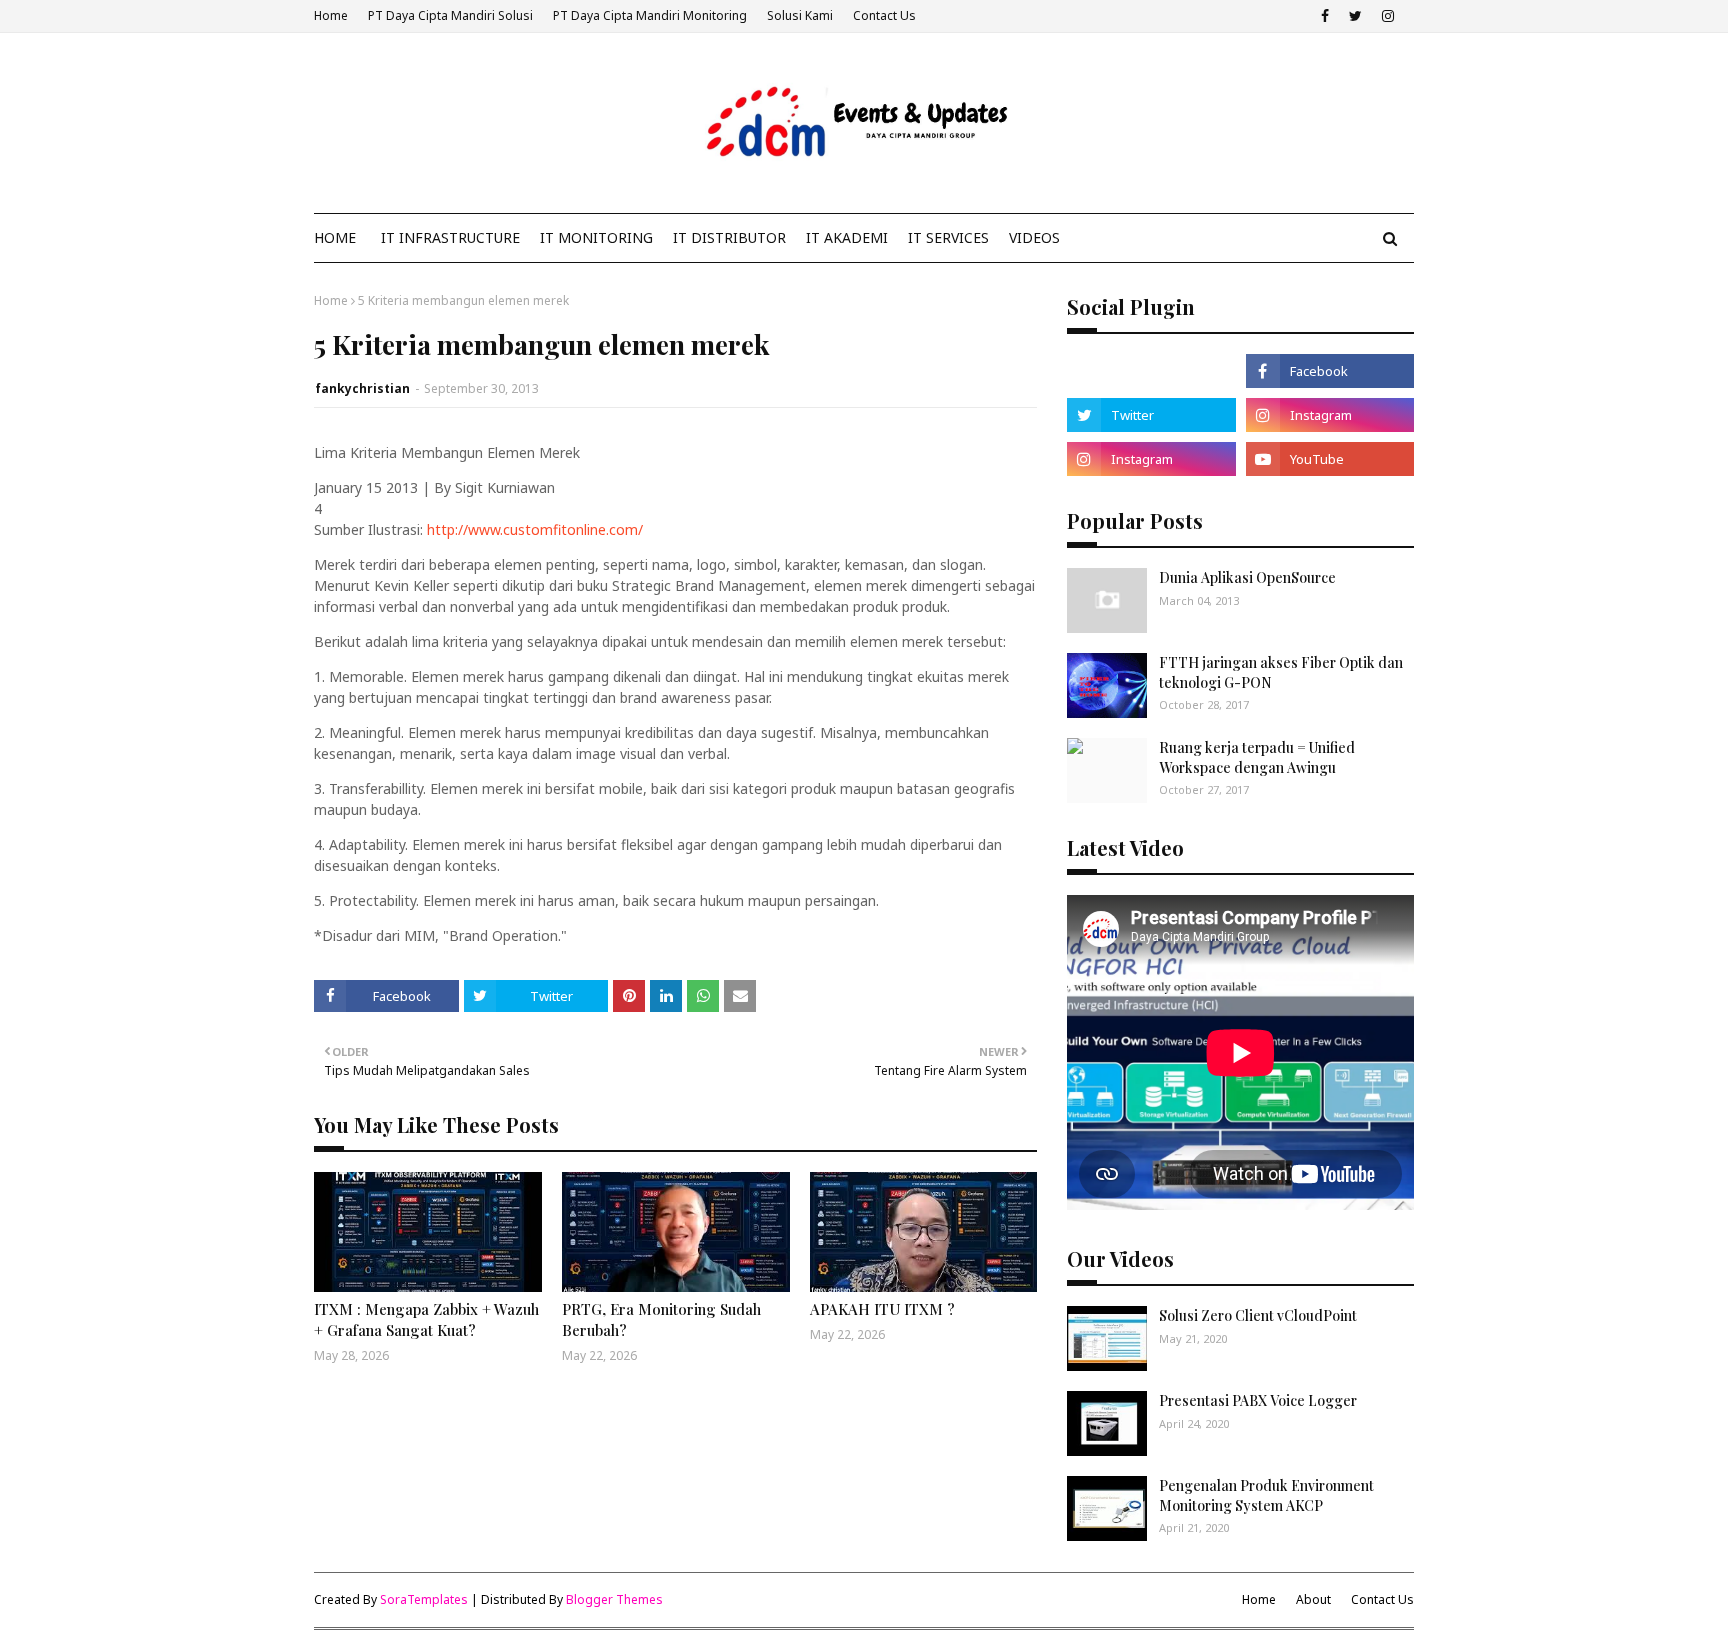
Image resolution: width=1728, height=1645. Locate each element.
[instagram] (1388, 16)
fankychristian (362, 388)
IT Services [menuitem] (948, 237)
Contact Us (884, 15)
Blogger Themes (614, 1599)
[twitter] (1355, 16)
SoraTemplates (424, 1599)
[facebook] (1325, 16)
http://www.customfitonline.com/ (535, 529)
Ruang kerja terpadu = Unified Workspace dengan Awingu (1257, 757)
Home (331, 15)
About (1313, 1599)
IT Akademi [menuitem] (847, 237)
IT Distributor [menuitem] (729, 237)
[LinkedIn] (1151, 371)
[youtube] (1330, 459)
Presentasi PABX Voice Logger (1258, 1400)
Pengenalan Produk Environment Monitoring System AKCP (1266, 1495)
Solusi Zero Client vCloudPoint (1258, 1315)
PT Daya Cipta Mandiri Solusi (450, 15)
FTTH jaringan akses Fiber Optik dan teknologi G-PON (1281, 672)
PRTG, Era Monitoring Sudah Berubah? (661, 1319)
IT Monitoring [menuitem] (596, 237)
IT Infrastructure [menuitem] (450, 237)
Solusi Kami (800, 15)
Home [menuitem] (335, 237)
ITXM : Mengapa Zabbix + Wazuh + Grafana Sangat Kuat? (426, 1319)
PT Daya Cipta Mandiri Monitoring (650, 15)
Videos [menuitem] (1034, 237)
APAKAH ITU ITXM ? (882, 1309)
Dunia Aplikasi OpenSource (1247, 577)
